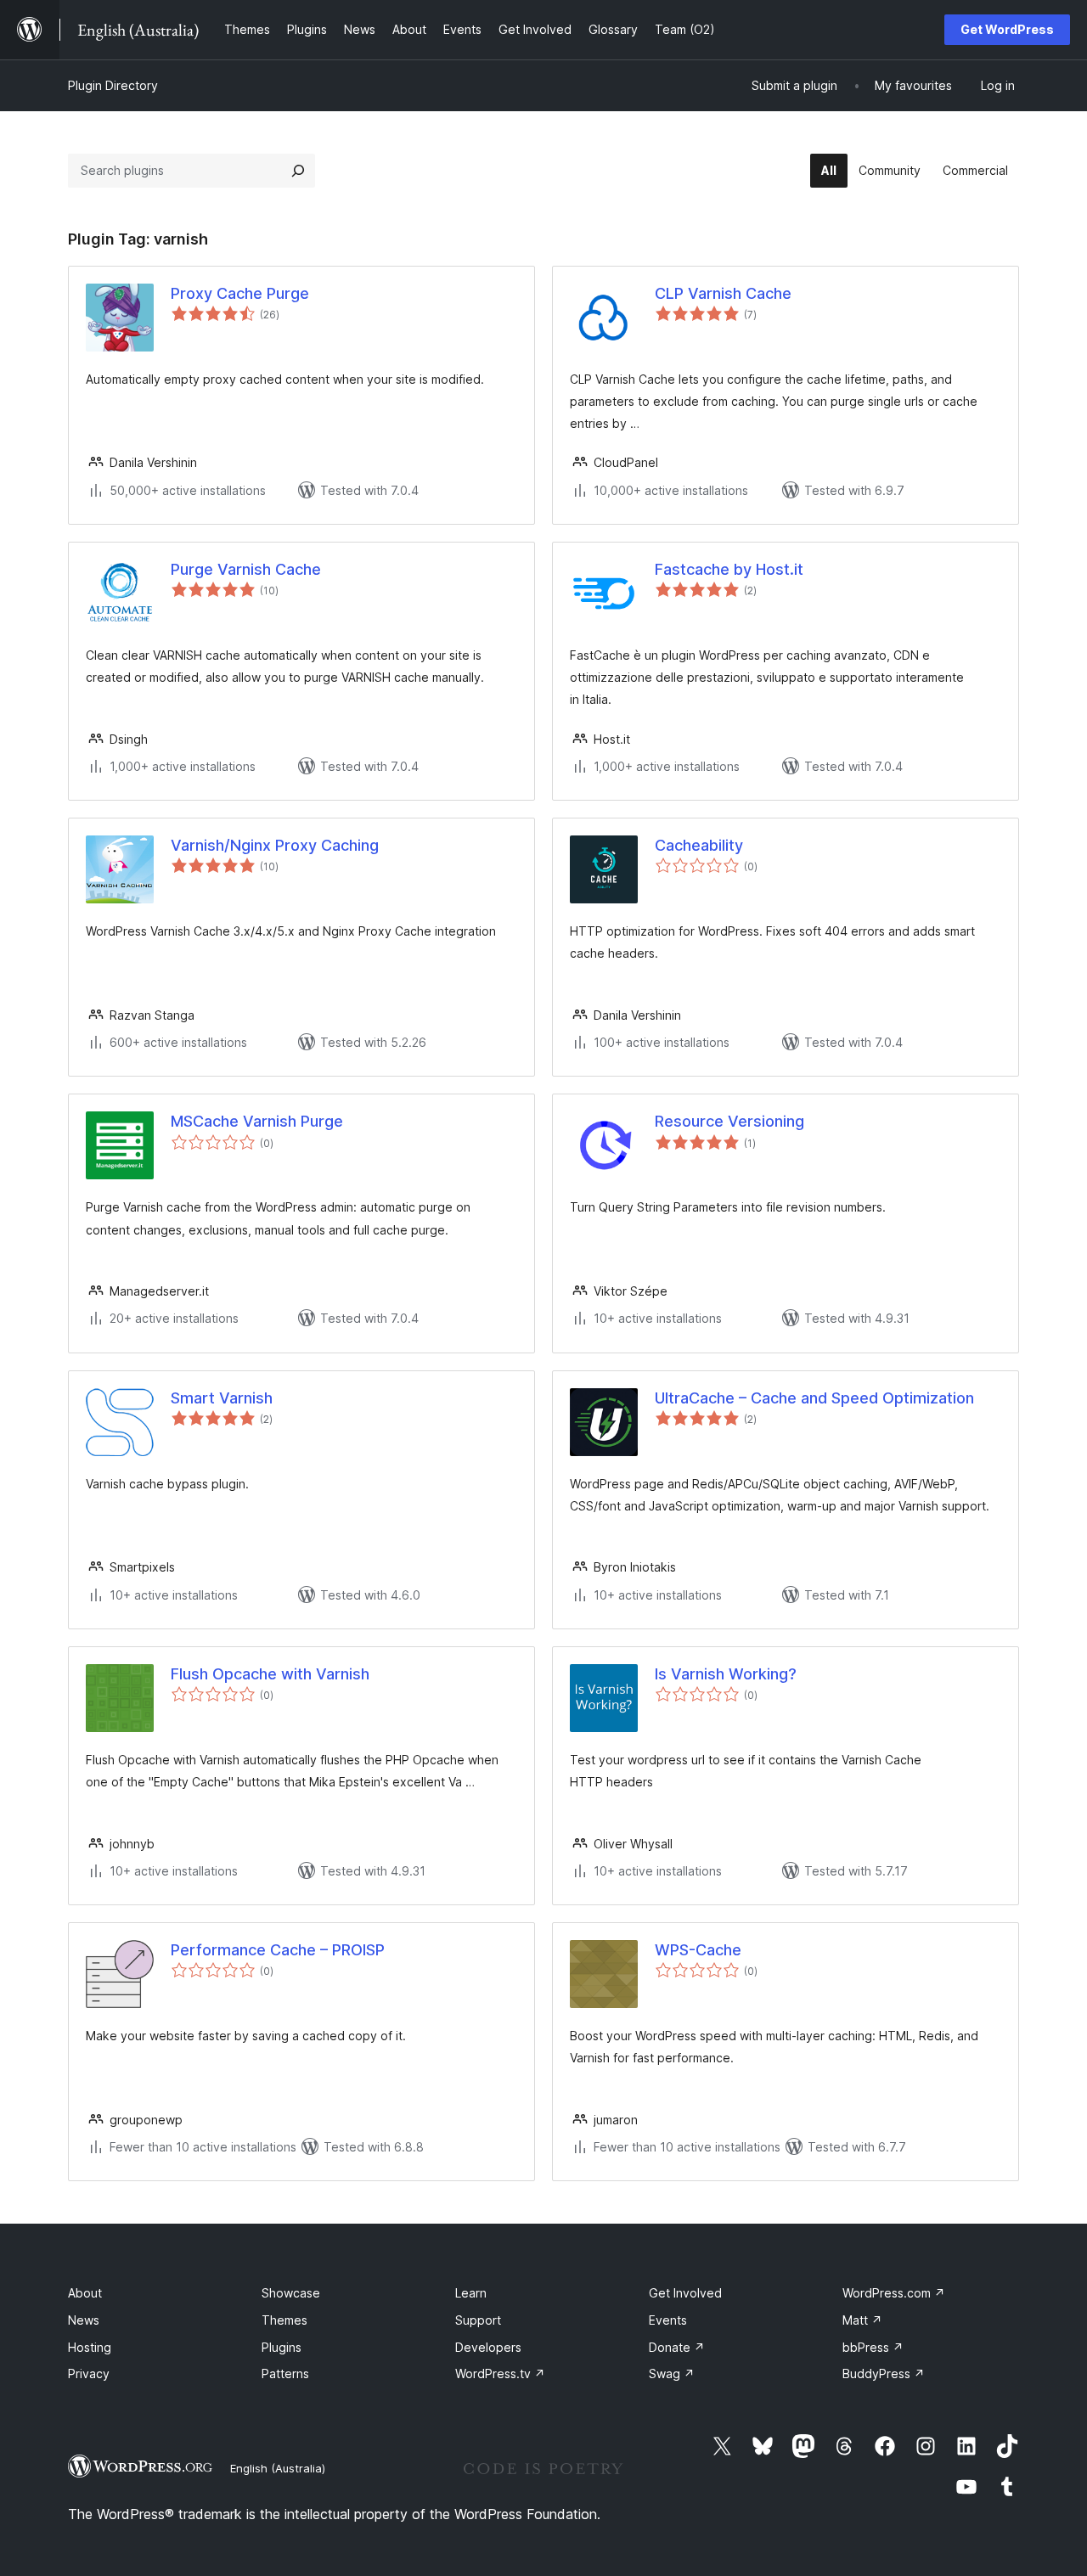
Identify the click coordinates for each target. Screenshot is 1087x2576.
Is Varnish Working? (726, 1674)
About (85, 2293)
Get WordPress (1007, 29)
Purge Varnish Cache (246, 569)
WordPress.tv (500, 2374)
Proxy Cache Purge (240, 293)
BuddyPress (884, 2374)
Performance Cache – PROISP (278, 1950)
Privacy (89, 2374)
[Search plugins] (298, 171)
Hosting (90, 2347)
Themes (284, 2320)
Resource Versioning (729, 1121)
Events (668, 2320)
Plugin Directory (113, 85)
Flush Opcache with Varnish (270, 1674)
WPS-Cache (698, 1950)
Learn (471, 2293)
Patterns (285, 2374)
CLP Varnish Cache (723, 293)
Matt (862, 2320)
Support (478, 2320)
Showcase (291, 2293)
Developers (488, 2347)
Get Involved (685, 2293)
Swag (672, 2374)
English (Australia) (278, 2468)
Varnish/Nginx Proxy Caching (275, 845)
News (84, 2320)
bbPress (873, 2347)
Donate (677, 2347)
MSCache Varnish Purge (257, 1121)
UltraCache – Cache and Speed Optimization (814, 1398)
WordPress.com (894, 2293)
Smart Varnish (222, 1398)
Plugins (282, 2347)
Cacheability (699, 845)
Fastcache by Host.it (729, 569)
